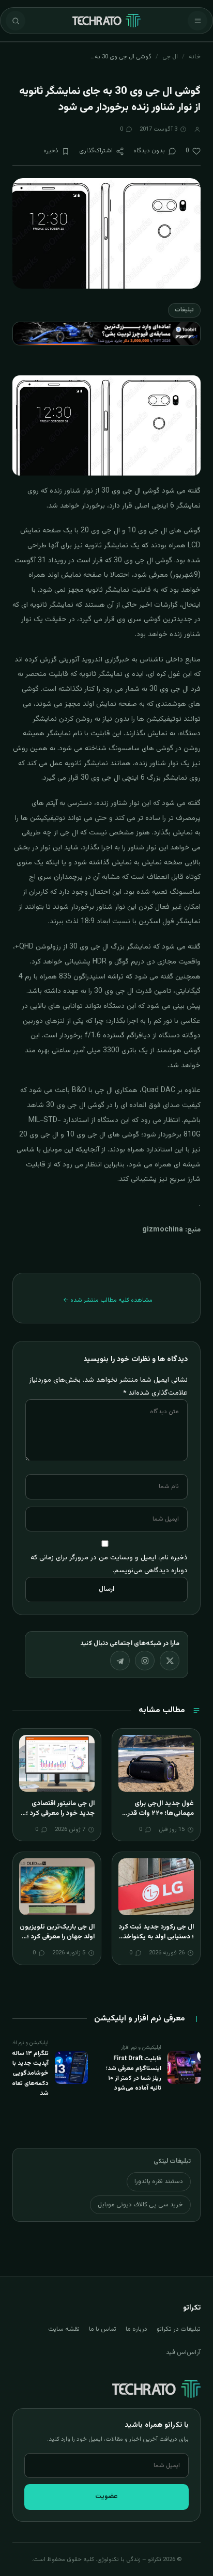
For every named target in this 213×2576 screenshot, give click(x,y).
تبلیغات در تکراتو (179, 2329)
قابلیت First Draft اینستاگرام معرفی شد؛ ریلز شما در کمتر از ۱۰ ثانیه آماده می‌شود (134, 2074)
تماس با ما (103, 2329)
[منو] (197, 21)
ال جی (170, 57)
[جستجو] (16, 21)
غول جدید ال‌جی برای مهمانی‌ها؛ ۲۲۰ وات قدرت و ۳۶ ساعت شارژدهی (158, 1814)
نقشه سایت (64, 2329)
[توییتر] (170, 1661)
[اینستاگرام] (145, 1661)
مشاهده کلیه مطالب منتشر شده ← (108, 1300)
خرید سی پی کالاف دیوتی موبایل (140, 2205)
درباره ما (136, 2329)
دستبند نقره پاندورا (159, 2182)
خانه (195, 57)
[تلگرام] (120, 1661)
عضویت (106, 2496)
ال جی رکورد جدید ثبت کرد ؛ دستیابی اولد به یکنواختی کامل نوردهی (156, 1937)
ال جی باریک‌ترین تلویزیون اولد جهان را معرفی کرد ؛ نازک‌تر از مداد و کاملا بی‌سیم (57, 1942)
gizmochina (163, 1230)
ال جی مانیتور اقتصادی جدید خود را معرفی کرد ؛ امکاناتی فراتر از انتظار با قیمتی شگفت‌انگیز (60, 1819)
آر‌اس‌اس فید (183, 2352)
